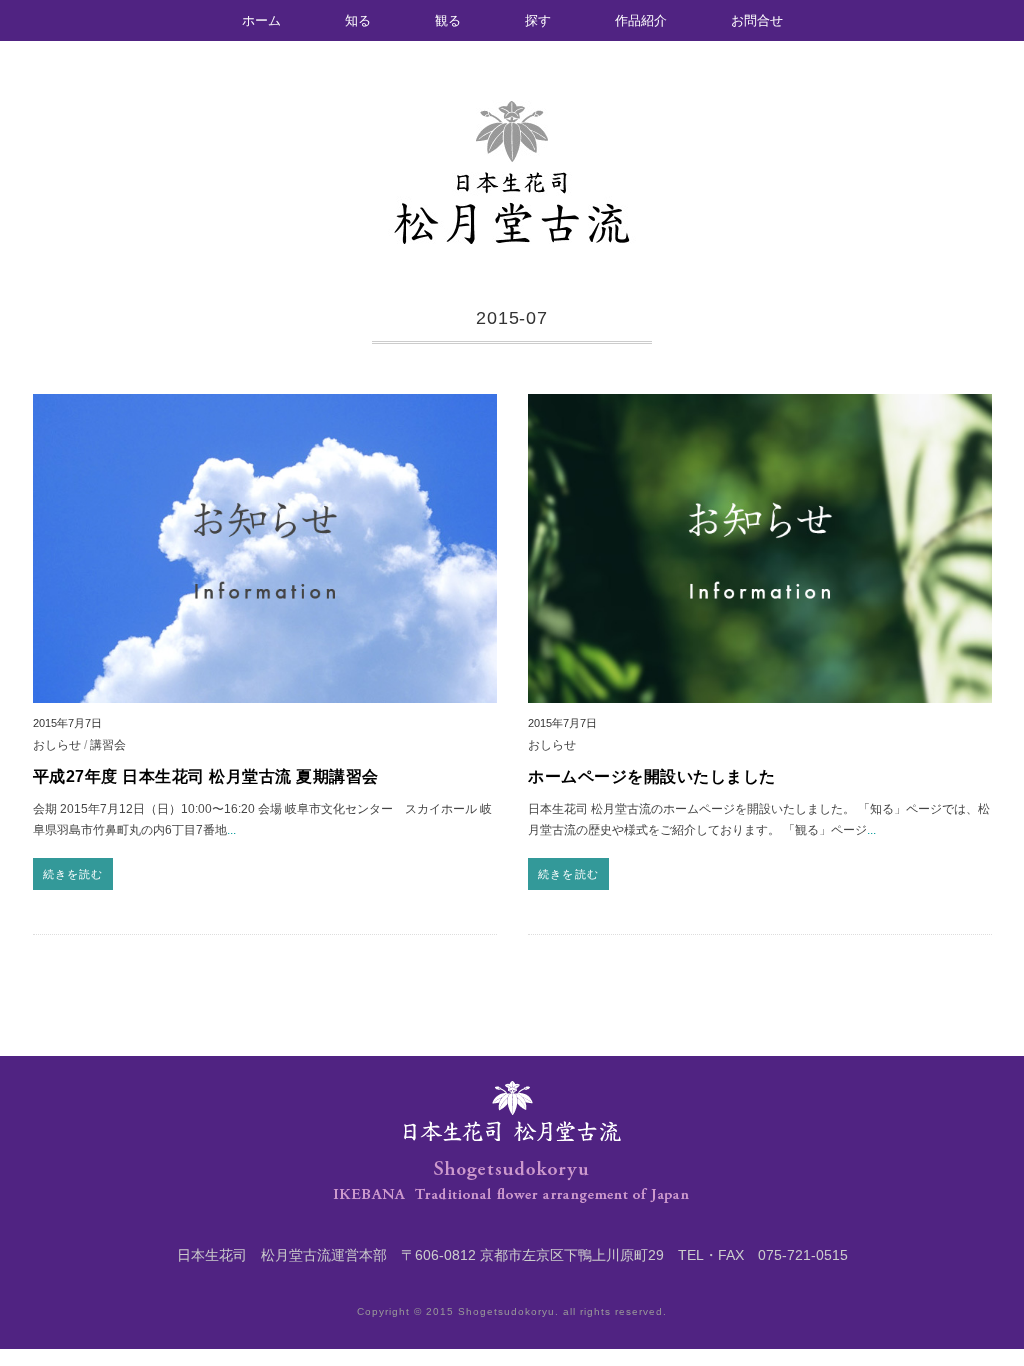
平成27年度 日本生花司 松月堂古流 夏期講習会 (206, 776)
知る (358, 20)
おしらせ (57, 744)
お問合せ (757, 20)
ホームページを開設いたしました (651, 776)
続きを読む (73, 874)
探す (538, 20)
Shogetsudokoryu (506, 1311)
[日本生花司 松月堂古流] (512, 117)
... (231, 830)
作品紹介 (641, 20)
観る (448, 20)
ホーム (261, 20)
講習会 (108, 744)
